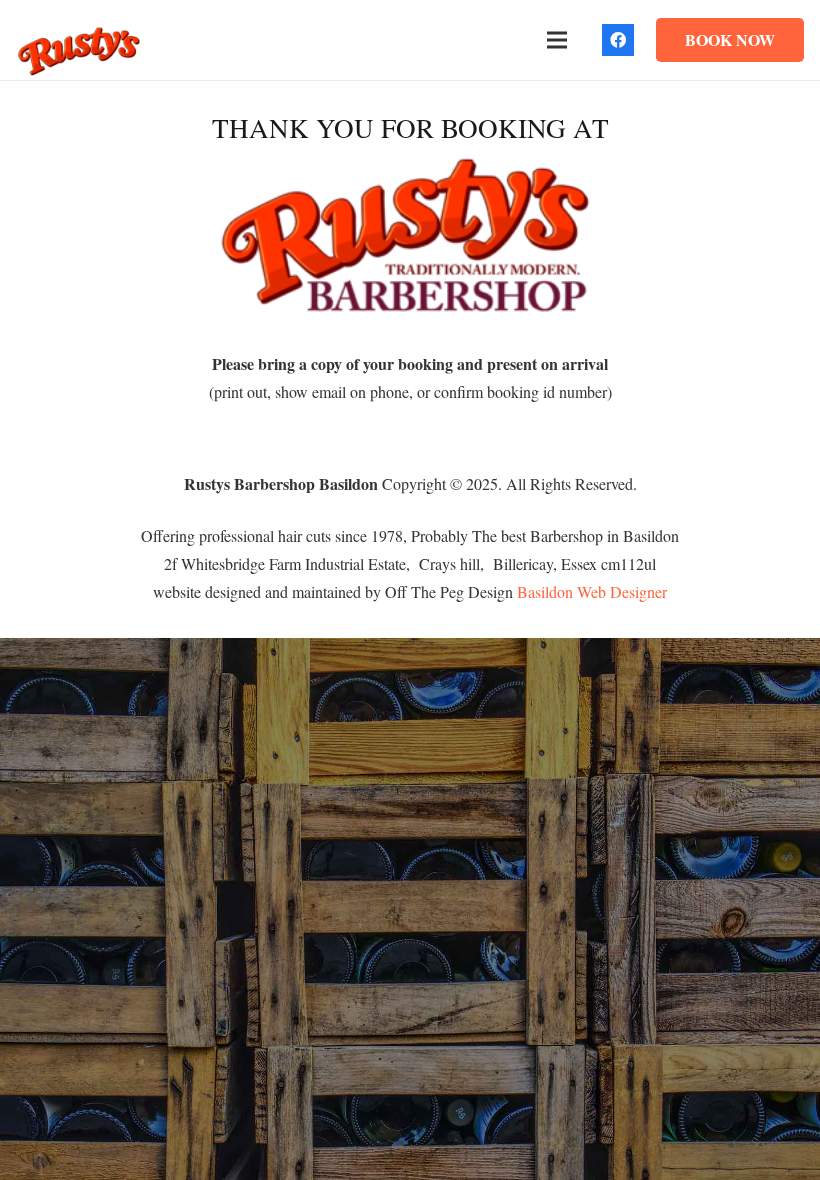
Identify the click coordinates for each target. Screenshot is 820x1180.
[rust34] (78, 50)
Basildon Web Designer (592, 591)
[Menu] (557, 40)
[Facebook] (618, 40)
